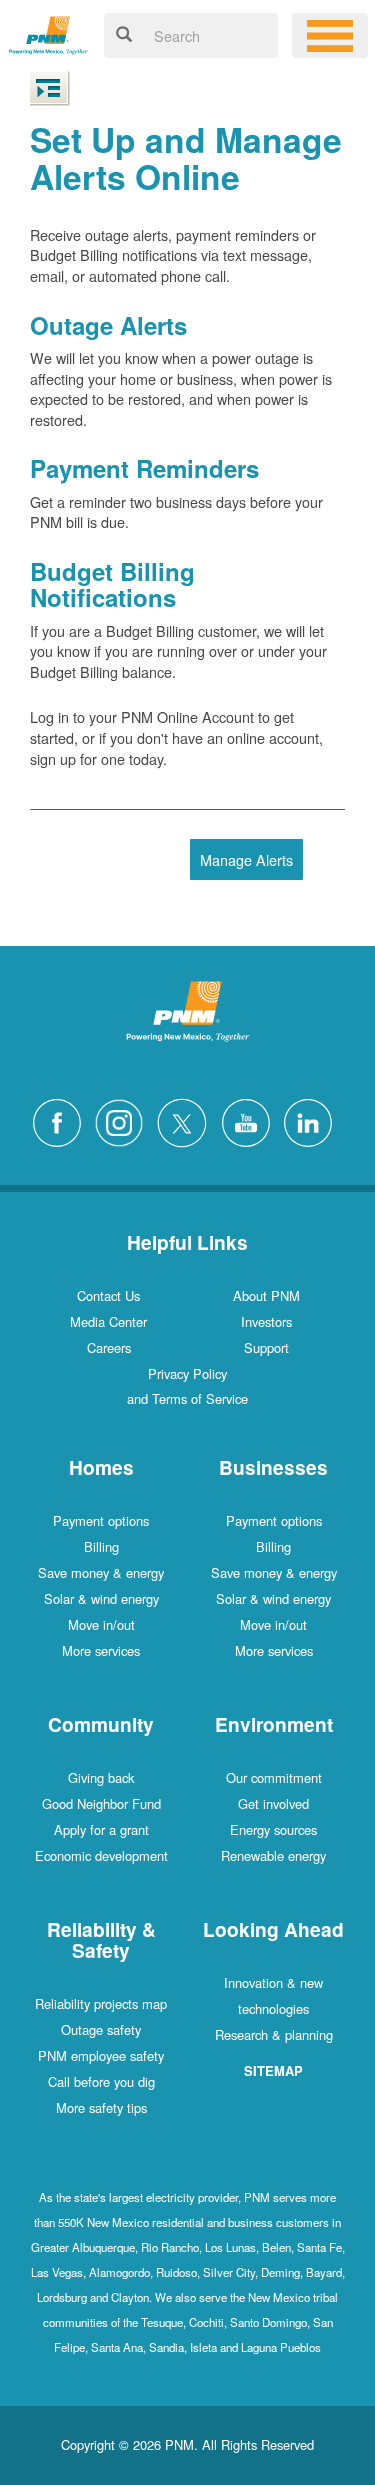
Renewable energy (273, 1855)
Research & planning (274, 2034)
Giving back (101, 1777)
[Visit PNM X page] (187, 1120)
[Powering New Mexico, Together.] (48, 32)
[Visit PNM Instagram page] (124, 1120)
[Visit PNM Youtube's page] (251, 1120)
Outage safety (101, 2029)
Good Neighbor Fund (101, 1803)
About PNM (266, 1295)
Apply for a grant (101, 1829)
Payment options (101, 1520)
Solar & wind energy (101, 1598)
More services (101, 1650)
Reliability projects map (101, 2003)
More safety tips (101, 2107)
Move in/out (101, 1624)
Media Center (108, 1321)
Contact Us (108, 1295)
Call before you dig (101, 2081)
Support (266, 1347)
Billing (101, 1546)
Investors (266, 1321)
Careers (109, 1347)
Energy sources (273, 1829)
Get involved (273, 1803)
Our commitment (274, 1777)
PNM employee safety (101, 2055)
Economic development (101, 1855)
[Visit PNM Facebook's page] (62, 1120)
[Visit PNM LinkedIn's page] (313, 1120)
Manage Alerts (246, 859)
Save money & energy (101, 1572)
